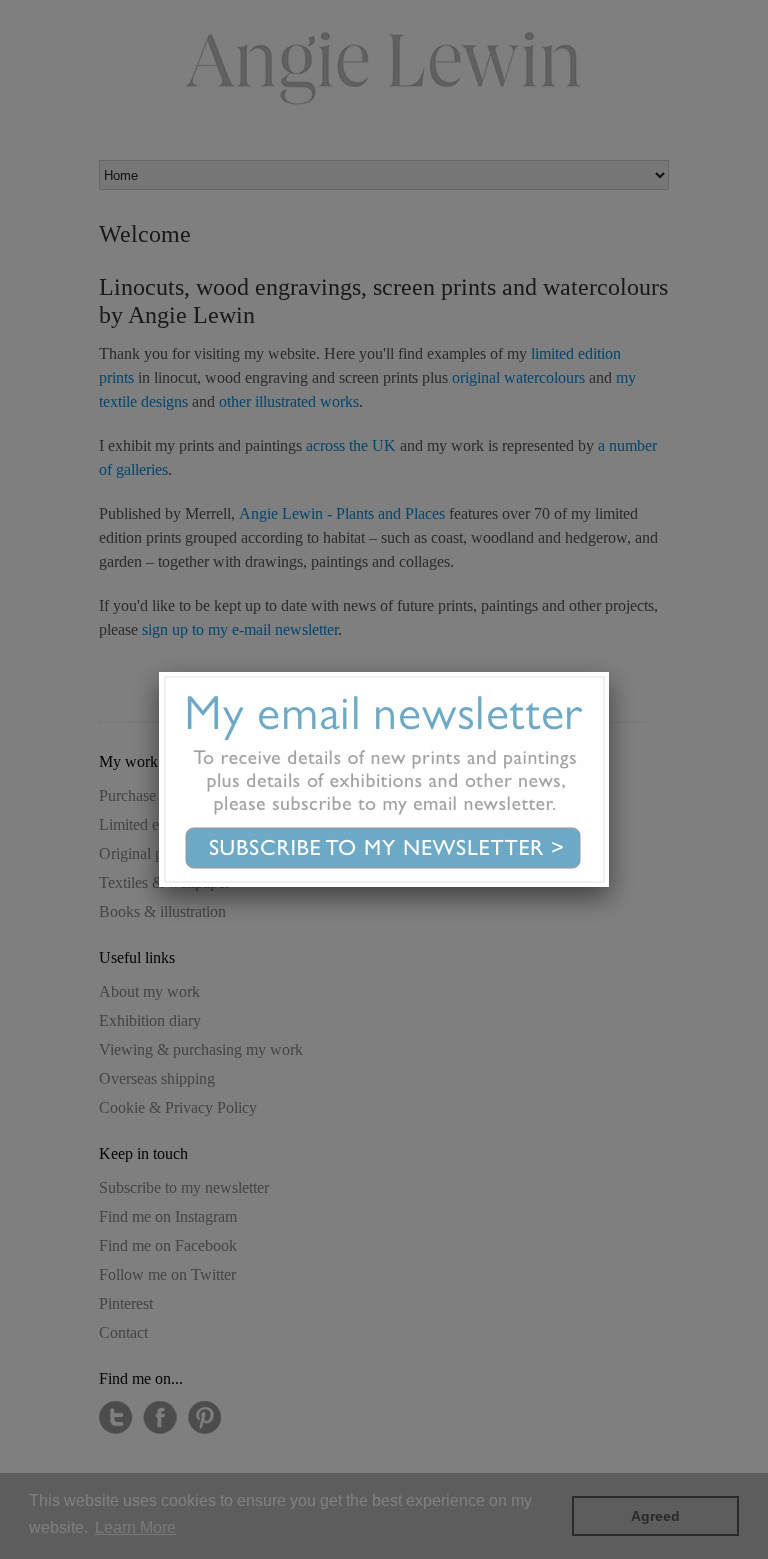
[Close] (609, 672)
